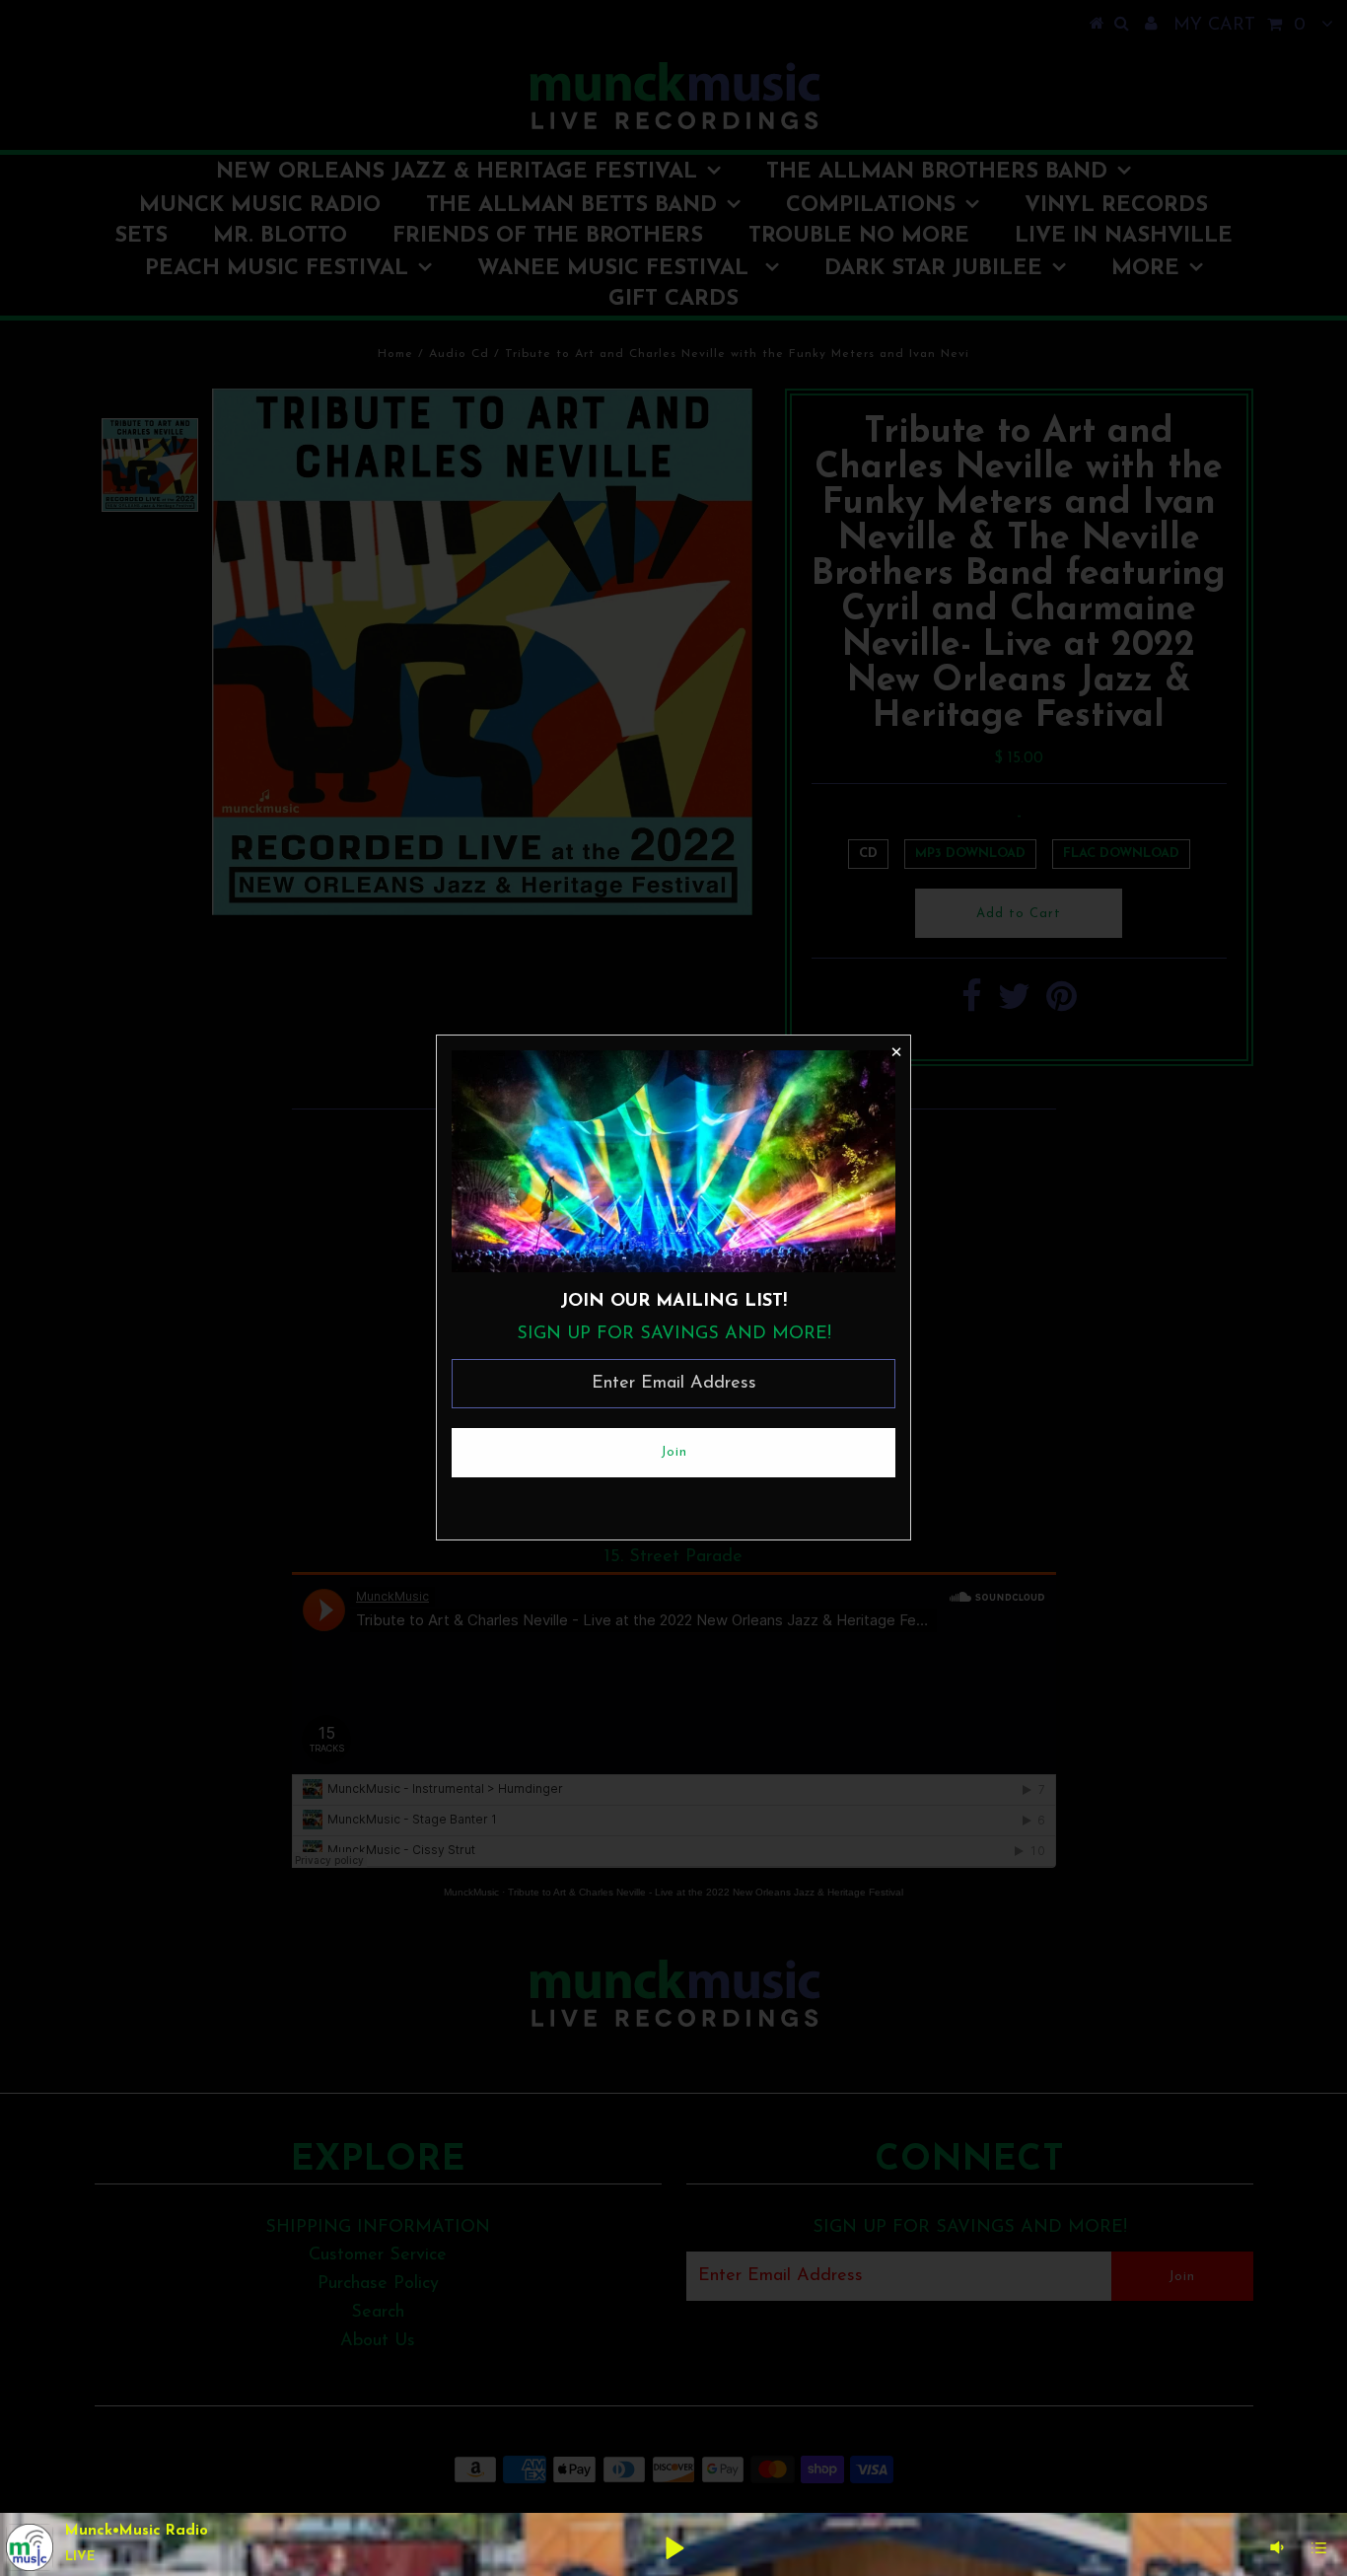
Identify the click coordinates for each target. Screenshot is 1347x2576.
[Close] (895, 1050)
